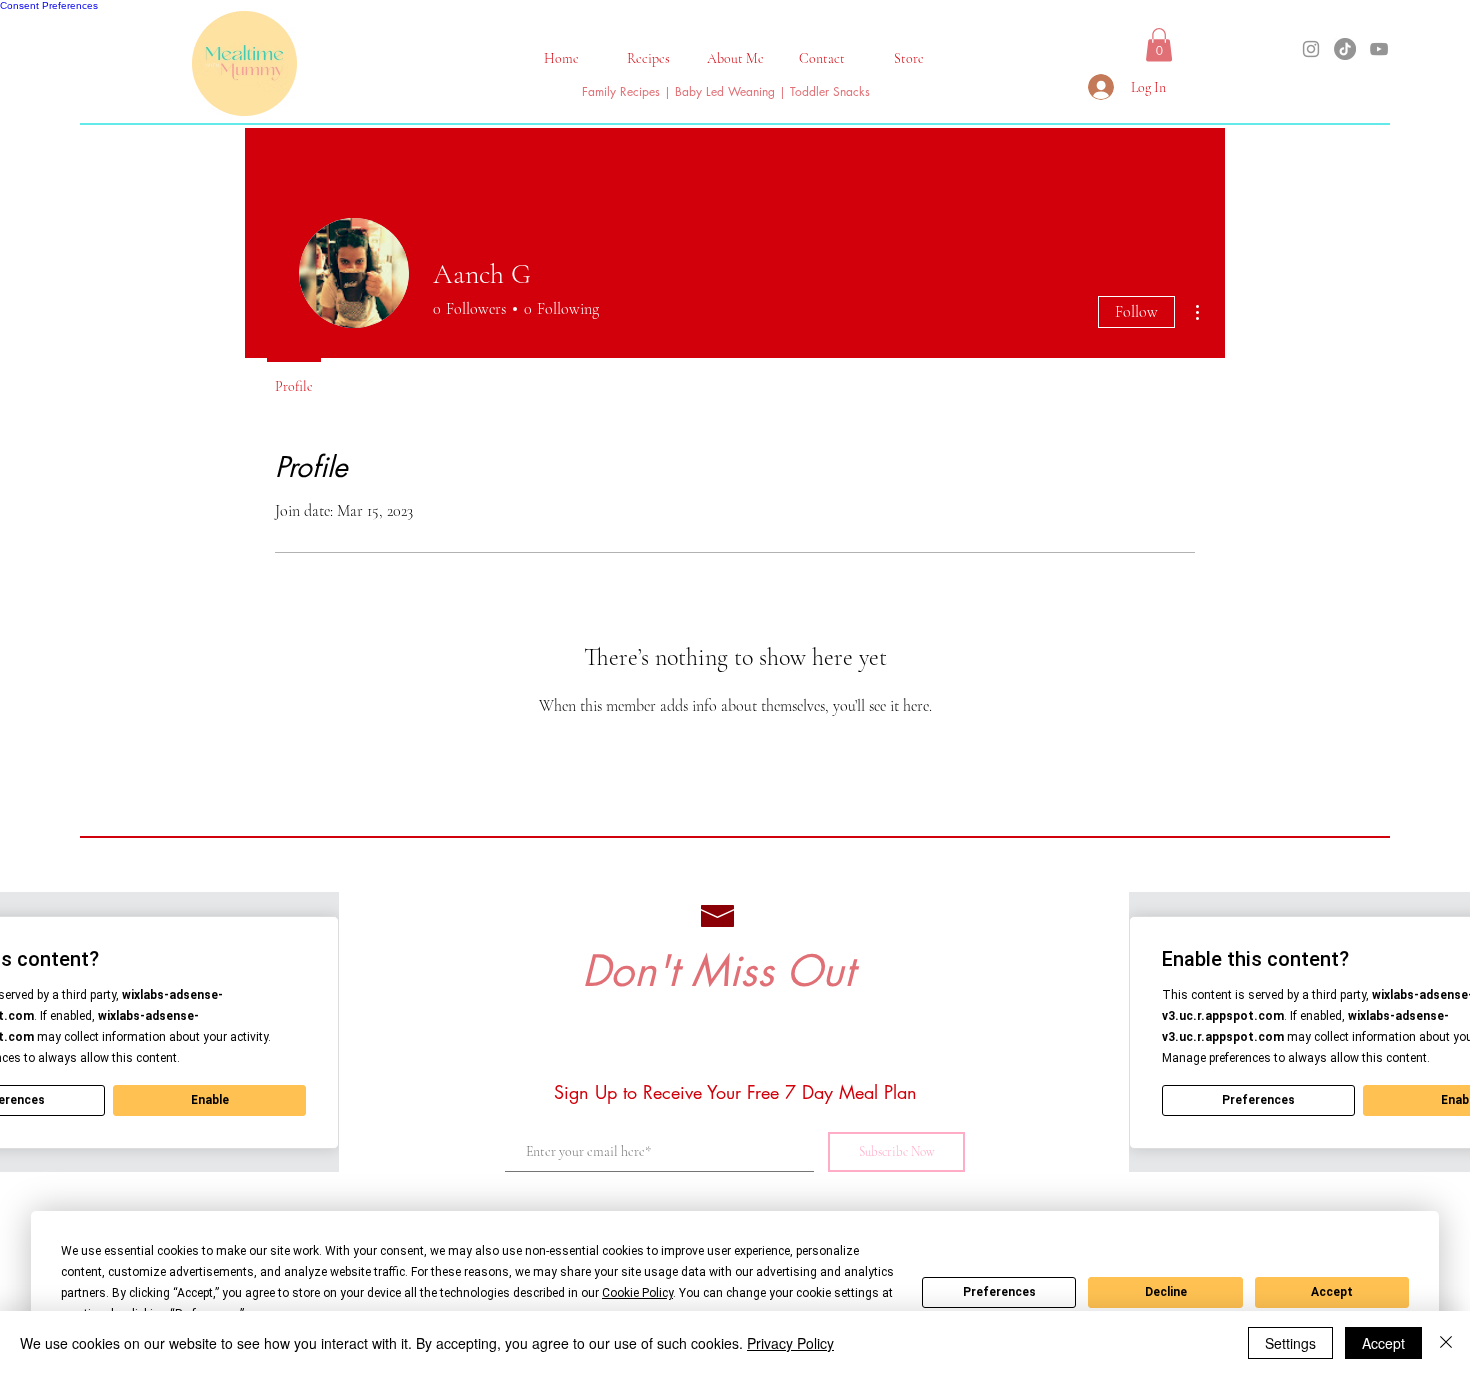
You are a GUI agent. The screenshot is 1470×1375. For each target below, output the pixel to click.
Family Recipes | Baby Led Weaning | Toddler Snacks (726, 91)
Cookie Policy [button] (637, 1293)
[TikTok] (1345, 49)
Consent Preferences (49, 5)
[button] (648, 59)
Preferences (999, 1292)
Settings (1290, 1343)
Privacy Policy (790, 1343)
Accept (1332, 1292)
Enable (210, 1100)
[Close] (1446, 1343)
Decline (1166, 1292)
